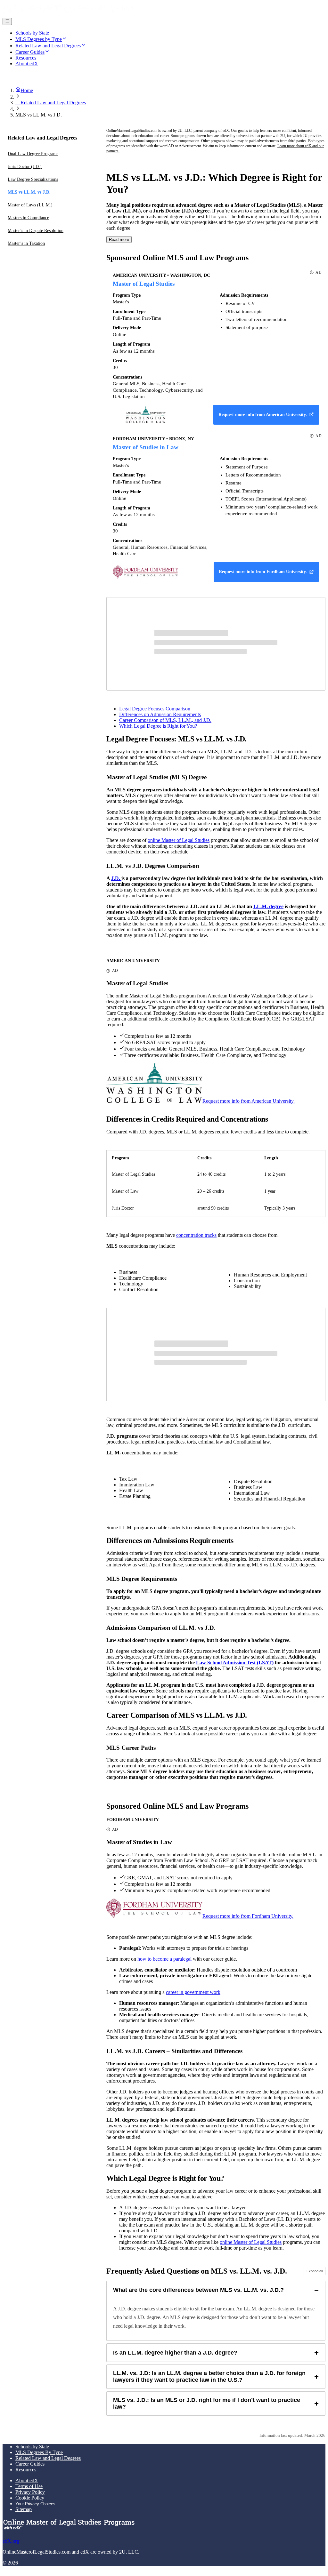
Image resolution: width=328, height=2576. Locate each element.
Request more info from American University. (249, 1101)
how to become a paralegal (164, 1959)
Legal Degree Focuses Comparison (155, 709)
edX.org (11, 2541)
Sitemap (24, 2509)
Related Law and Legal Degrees (48, 2458)
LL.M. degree (268, 906)
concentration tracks (196, 1235)
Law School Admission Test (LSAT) (235, 1663)
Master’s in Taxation (26, 243)
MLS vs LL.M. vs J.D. (29, 192)
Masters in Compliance (28, 218)
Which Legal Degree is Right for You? (158, 726)
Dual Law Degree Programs (33, 154)
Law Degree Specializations (33, 179)
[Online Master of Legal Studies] (68, 15)
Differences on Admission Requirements (160, 714)
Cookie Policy (30, 2498)
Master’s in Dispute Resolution (36, 231)
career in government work (193, 1992)
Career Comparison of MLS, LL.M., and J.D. (165, 720)
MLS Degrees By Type (39, 2452)
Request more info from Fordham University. (248, 1916)
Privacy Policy (30, 2492)
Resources (26, 2470)
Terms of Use (29, 2486)
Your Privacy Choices (35, 2504)
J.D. (116, 878)
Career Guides (30, 2464)
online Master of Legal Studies (179, 840)
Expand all (315, 2271)
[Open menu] (7, 21)
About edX (27, 2480)
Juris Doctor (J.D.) (25, 167)
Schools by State (32, 2447)
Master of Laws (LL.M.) (30, 205)
